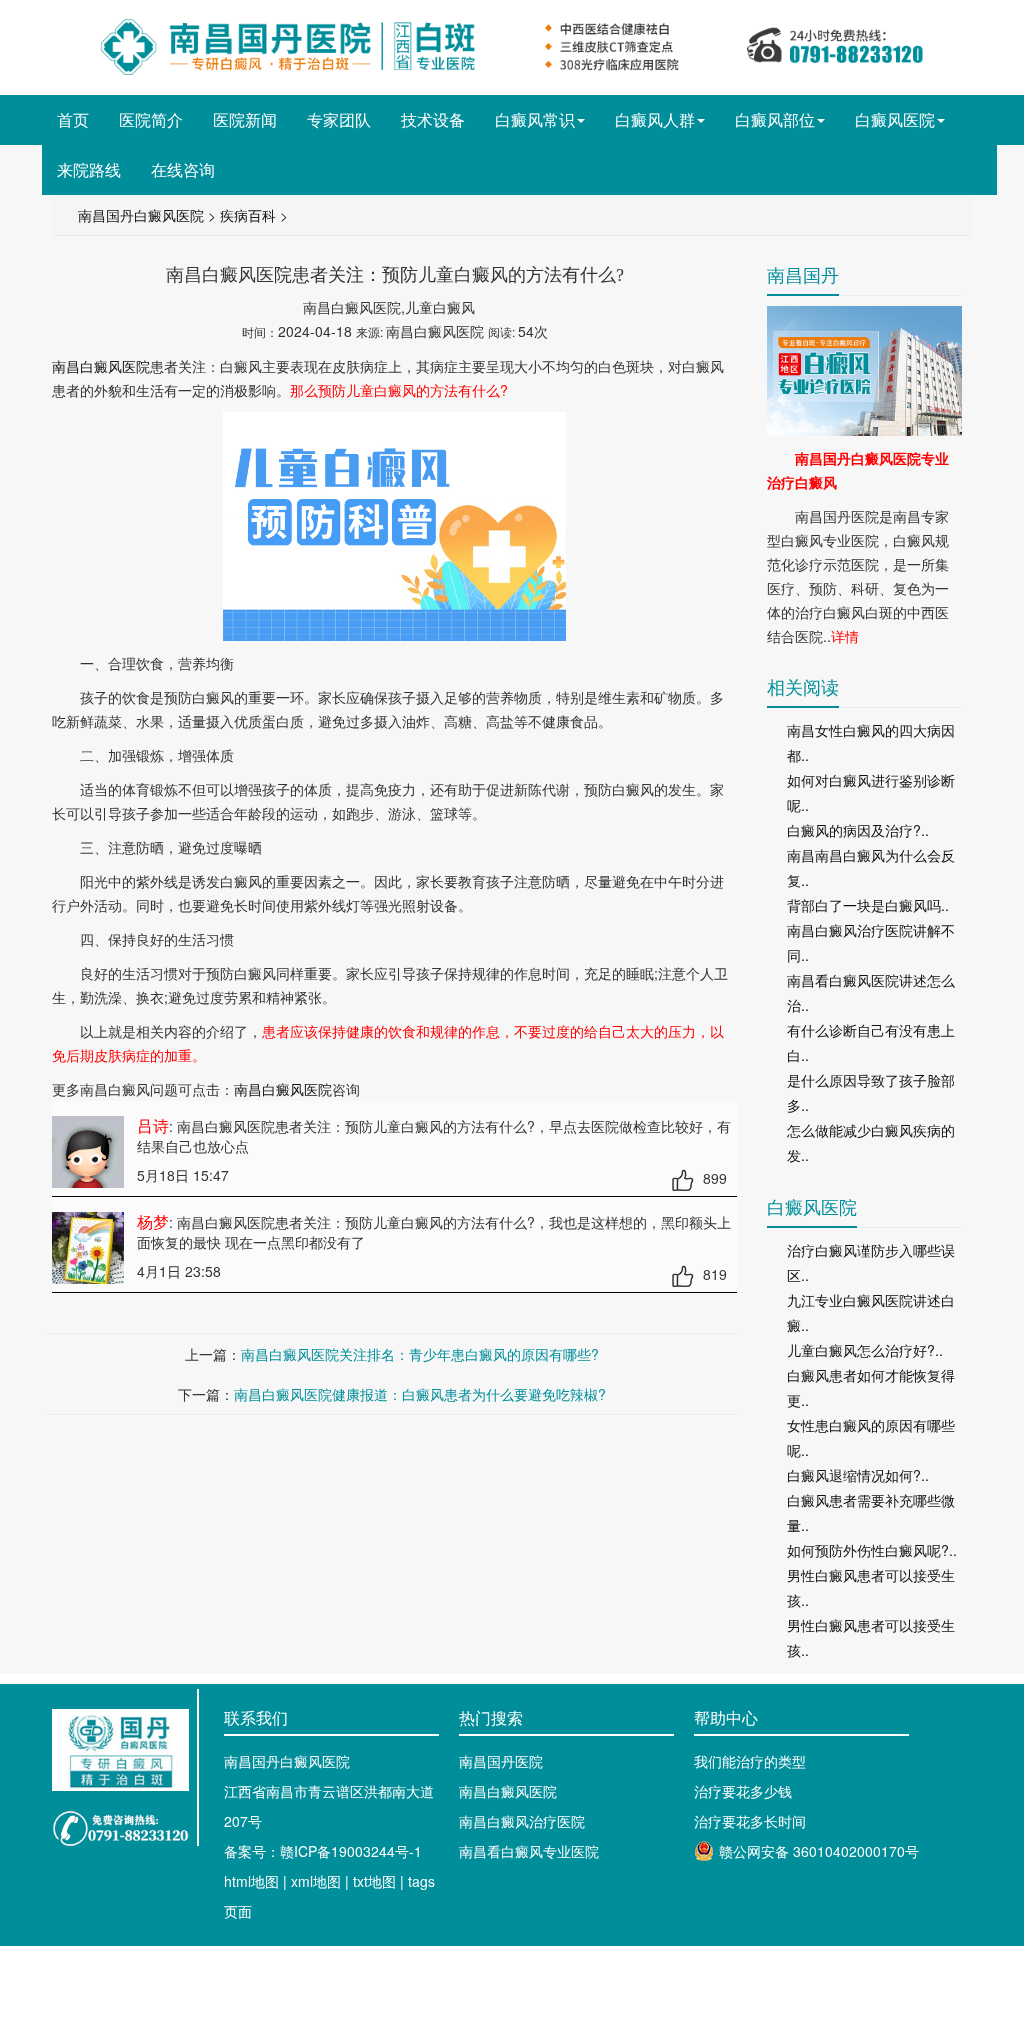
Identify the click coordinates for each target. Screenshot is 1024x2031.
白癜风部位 (775, 119)
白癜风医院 (895, 119)
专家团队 (339, 119)
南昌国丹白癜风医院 (141, 215)
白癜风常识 (535, 119)
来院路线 (89, 169)
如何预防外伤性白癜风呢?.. (872, 1550)
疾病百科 (248, 215)
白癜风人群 (655, 119)
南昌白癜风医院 (101, 366)
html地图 (251, 1881)
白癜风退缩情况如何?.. (858, 1475)
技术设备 (433, 119)
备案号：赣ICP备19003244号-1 (323, 1851)
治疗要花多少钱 (743, 1791)
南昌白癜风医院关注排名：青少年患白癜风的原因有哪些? (420, 1354)
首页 (73, 119)
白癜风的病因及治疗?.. (858, 830)
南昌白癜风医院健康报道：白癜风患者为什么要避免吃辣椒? (420, 1394)
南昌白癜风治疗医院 (522, 1821)
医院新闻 (245, 119)
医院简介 (151, 119)
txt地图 (374, 1881)
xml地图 (316, 1881)
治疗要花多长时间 (750, 1821)
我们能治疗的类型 (750, 1761)
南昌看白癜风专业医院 (529, 1851)
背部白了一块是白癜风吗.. (868, 905)
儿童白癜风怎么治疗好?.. (865, 1350)
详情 (845, 636)
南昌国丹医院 (501, 1761)
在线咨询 (183, 169)
